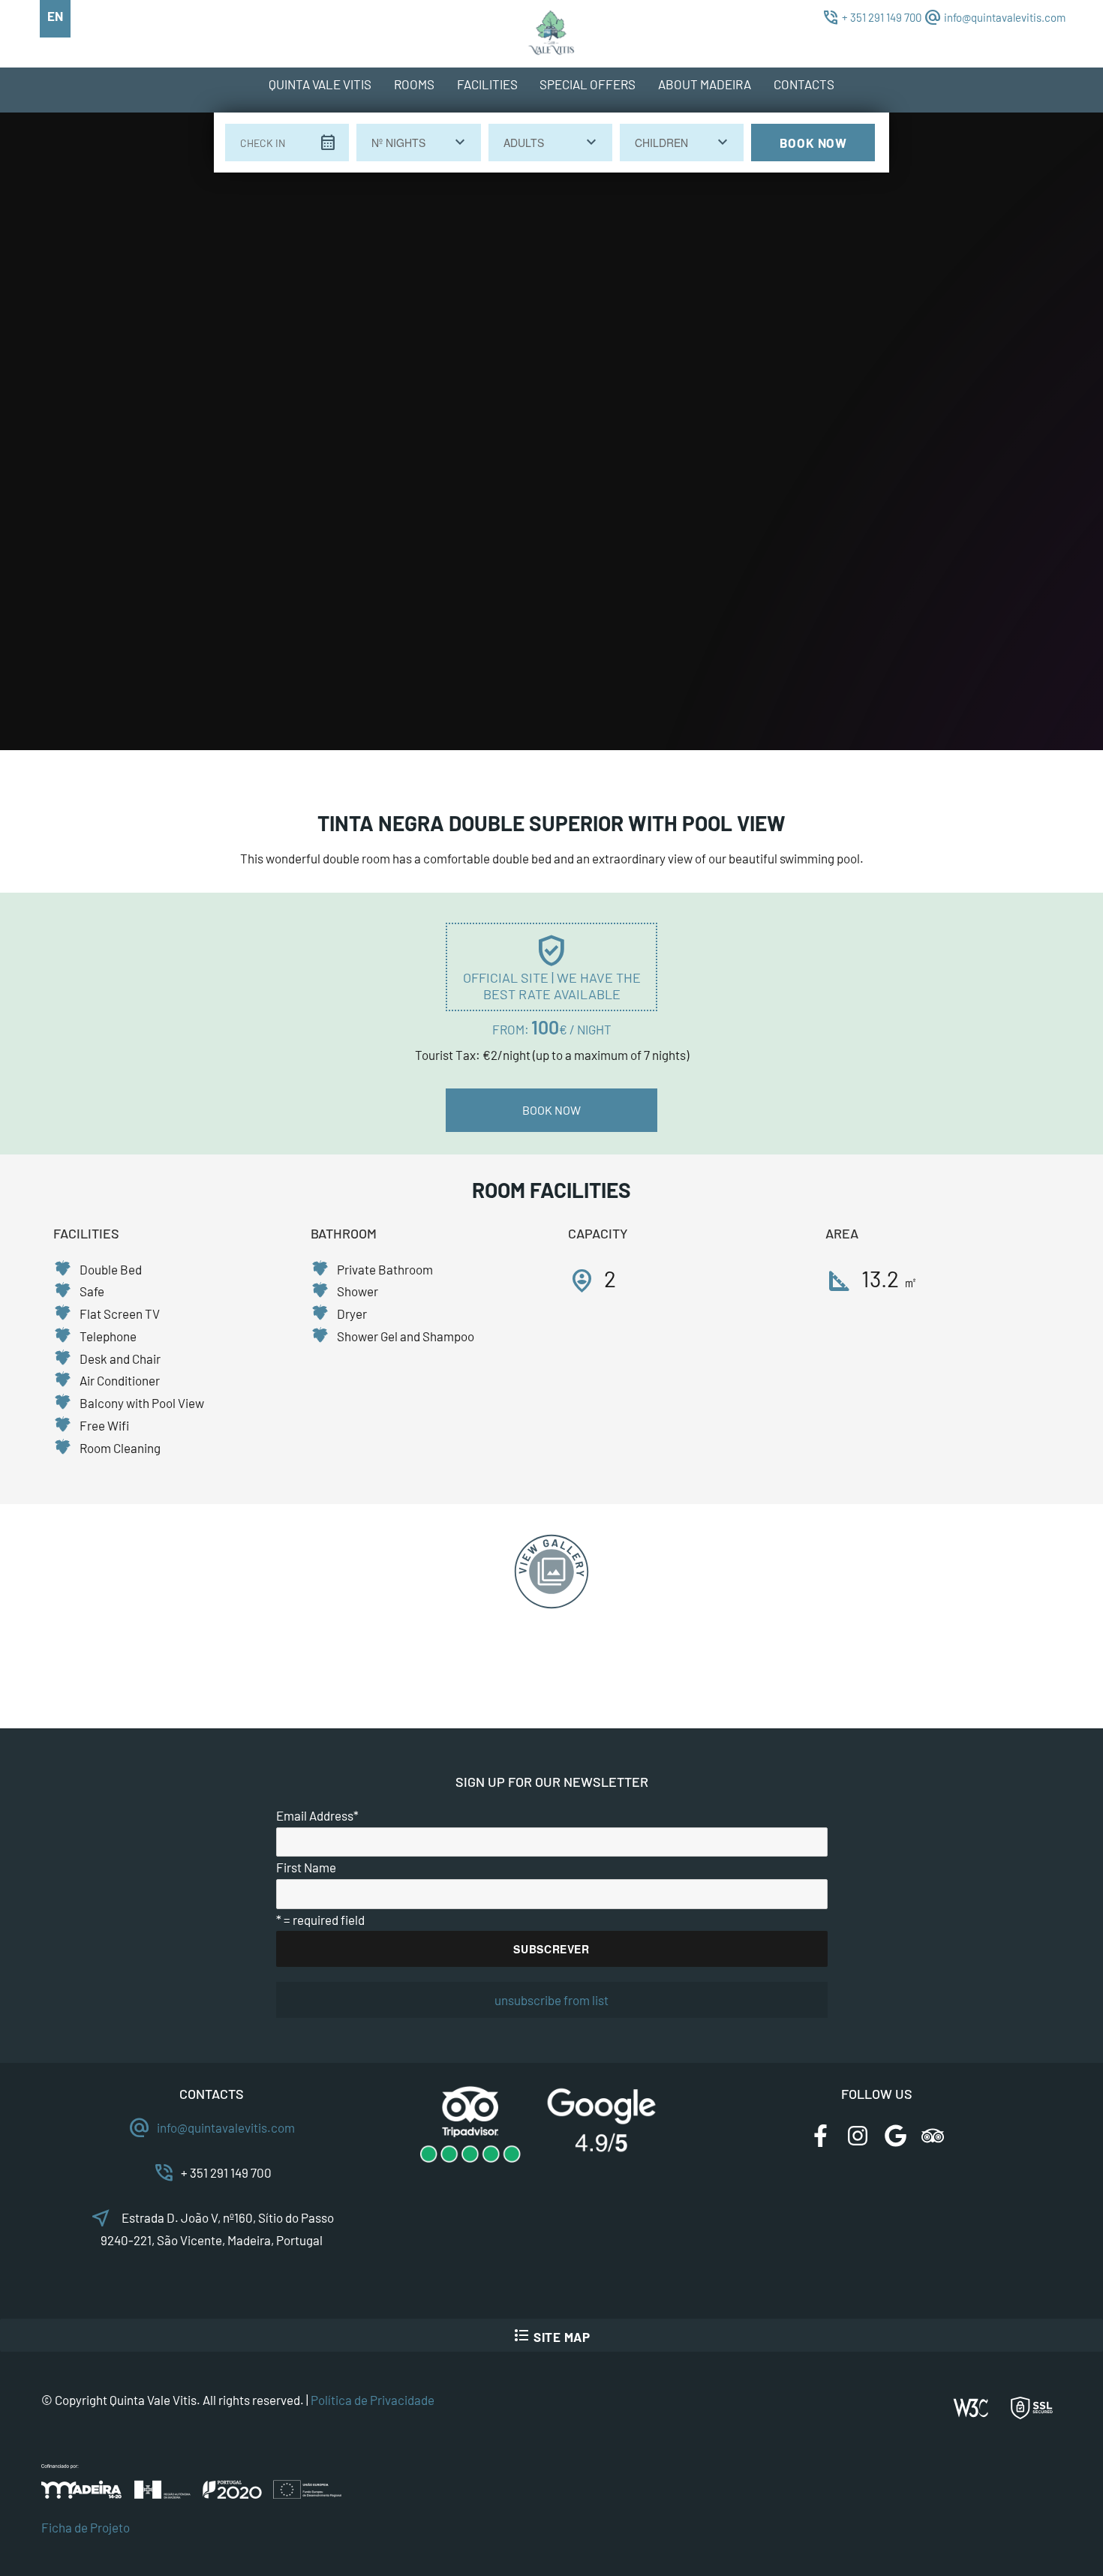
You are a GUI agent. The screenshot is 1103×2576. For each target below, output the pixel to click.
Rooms (414, 84)
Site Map (551, 2335)
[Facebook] (820, 2149)
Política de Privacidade (373, 2400)
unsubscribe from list (551, 2000)
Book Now (813, 143)
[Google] (895, 2149)
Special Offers (588, 84)
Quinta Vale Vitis (320, 84)
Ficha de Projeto (86, 2527)
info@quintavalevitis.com (1005, 17)
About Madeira (705, 84)
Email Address (317, 1815)
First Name (306, 1867)
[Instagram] (858, 2149)
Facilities (487, 84)
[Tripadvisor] (933, 2149)
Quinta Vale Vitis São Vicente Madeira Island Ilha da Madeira (559, 41)
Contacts (804, 84)
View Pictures (551, 1572)
